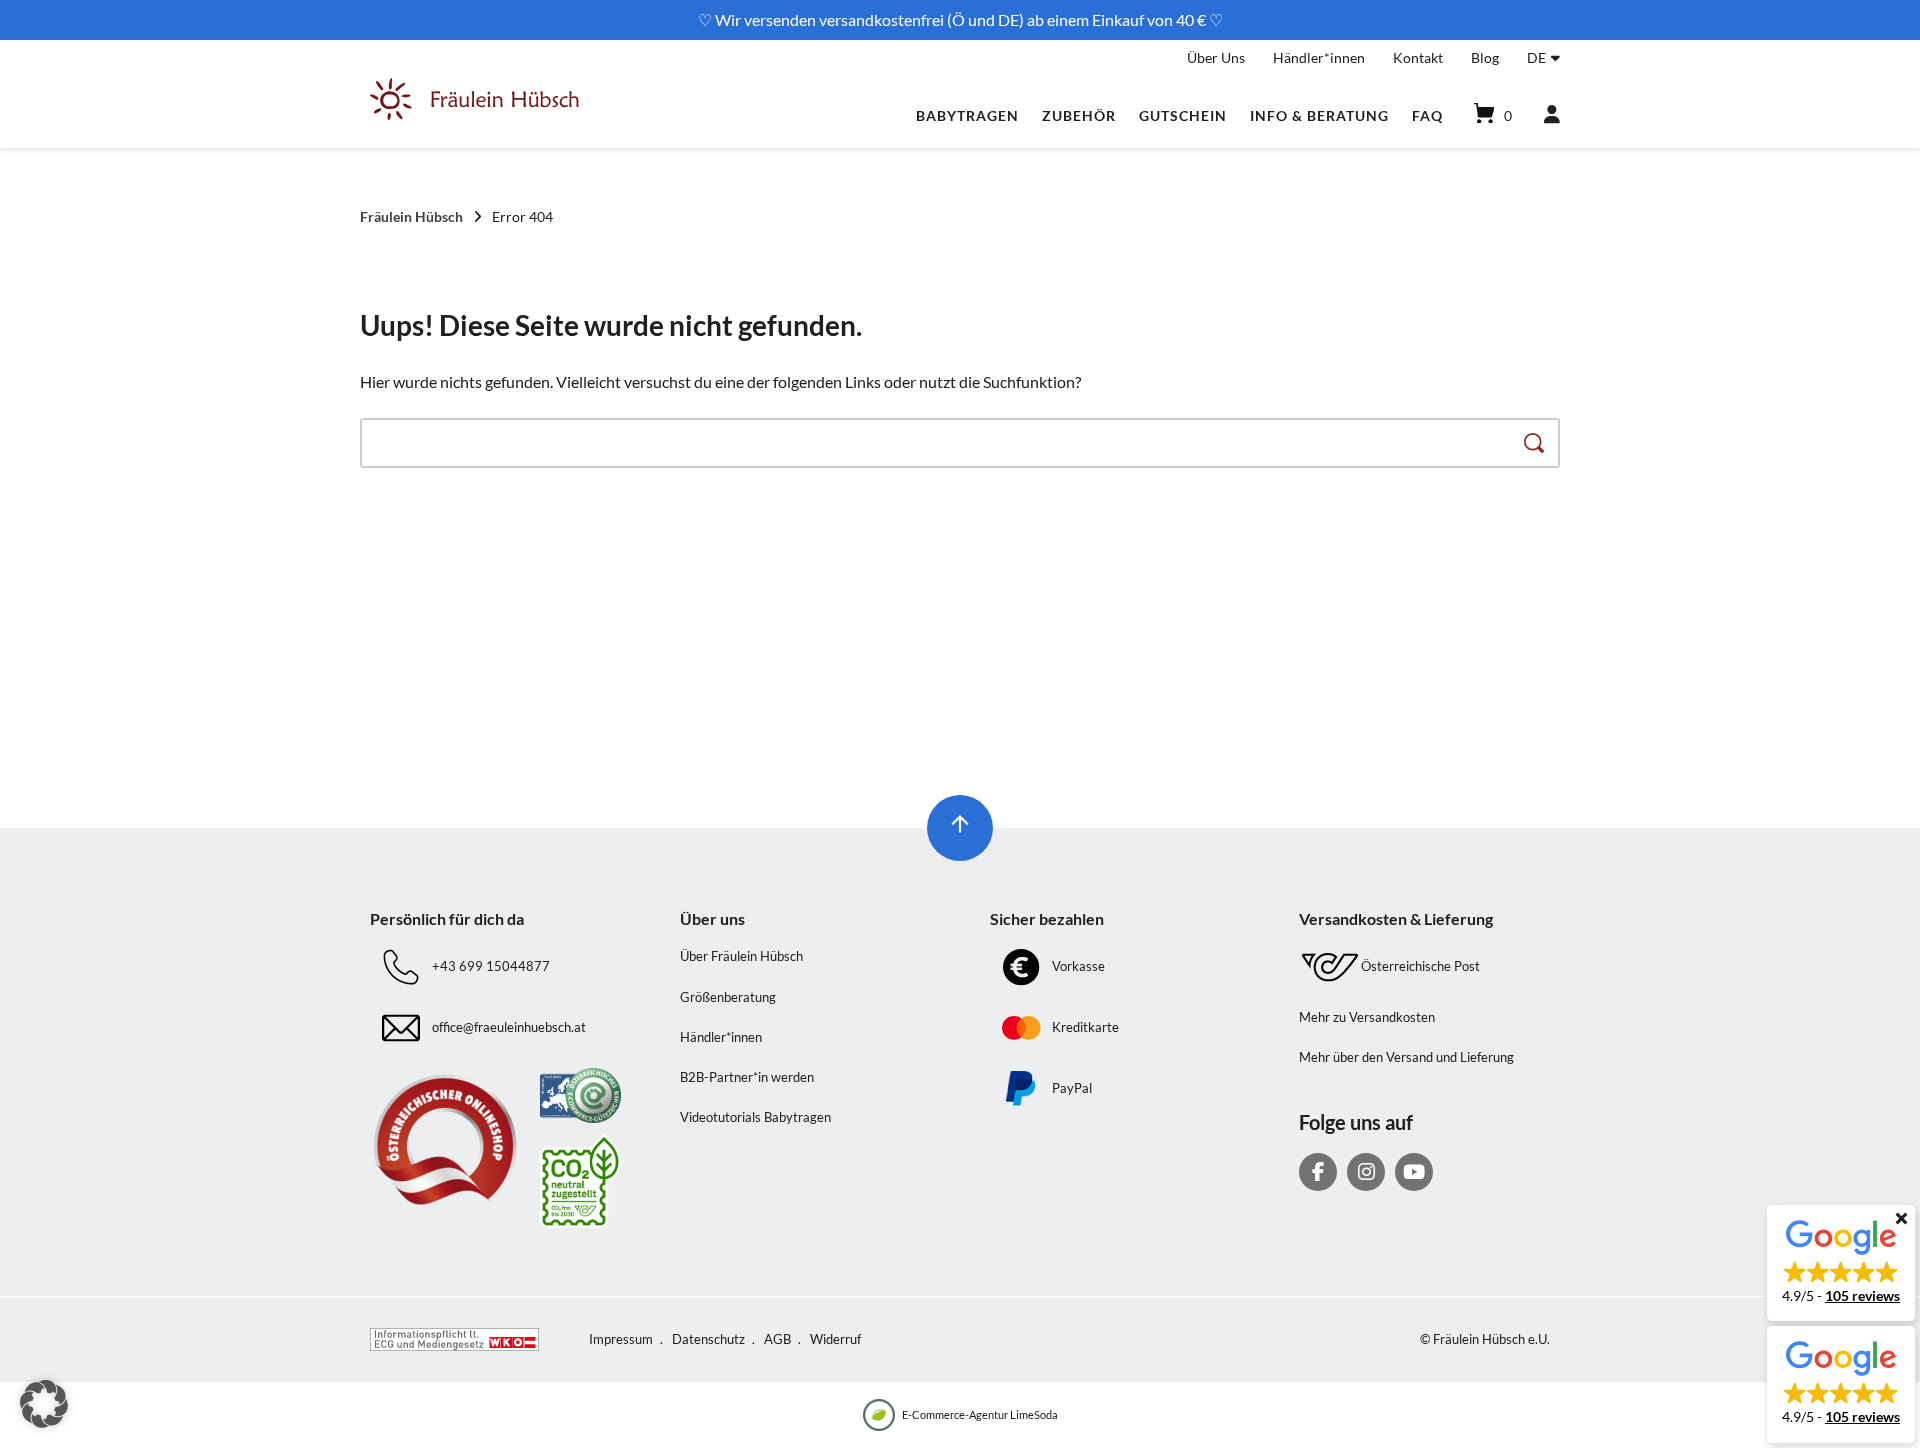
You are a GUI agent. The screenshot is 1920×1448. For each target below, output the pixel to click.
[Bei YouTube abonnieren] (1414, 1172)
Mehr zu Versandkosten (1367, 1017)
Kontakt (1418, 57)
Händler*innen (1319, 57)
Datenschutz (708, 1339)
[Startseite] (475, 115)
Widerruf (835, 1339)
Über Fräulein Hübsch (741, 956)
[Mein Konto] (1543, 115)
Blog (1485, 57)
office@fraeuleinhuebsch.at (509, 1027)
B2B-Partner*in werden (747, 1077)
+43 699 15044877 (491, 966)
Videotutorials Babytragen (755, 1117)
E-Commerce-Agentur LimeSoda (980, 1414)
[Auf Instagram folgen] (1366, 1172)
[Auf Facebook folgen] (1318, 1172)
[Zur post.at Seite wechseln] (580, 1180)
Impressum (621, 1339)
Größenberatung (728, 997)
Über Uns (1216, 57)
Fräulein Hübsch (411, 216)
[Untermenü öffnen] (1555, 55)
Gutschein (1183, 115)
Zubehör (1079, 115)
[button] (1841, 1263)
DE (1536, 57)
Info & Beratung (1319, 115)
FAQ (1427, 115)
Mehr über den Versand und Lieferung (1406, 1057)
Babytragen (967, 115)
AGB (777, 1339)
